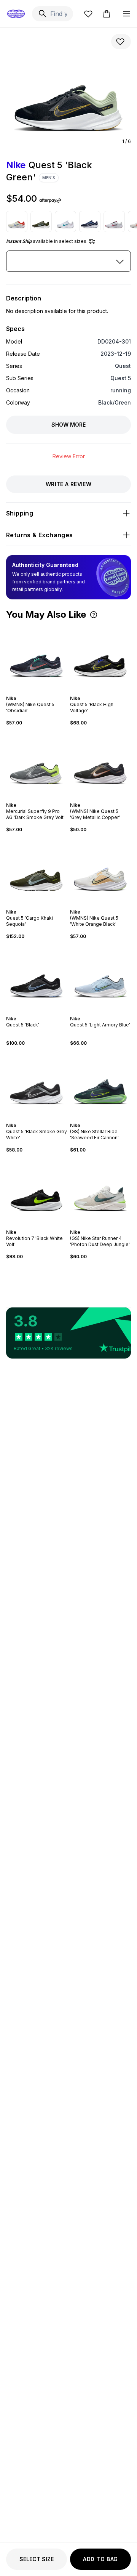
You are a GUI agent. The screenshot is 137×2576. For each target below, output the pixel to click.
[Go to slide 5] (41, 692)
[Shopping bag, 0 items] (107, 14)
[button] (94, 615)
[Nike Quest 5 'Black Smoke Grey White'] (37, 1084)
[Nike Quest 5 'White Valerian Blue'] (65, 222)
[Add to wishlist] (121, 42)
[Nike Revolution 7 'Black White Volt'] (37, 1191)
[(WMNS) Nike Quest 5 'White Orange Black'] (100, 871)
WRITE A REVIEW (68, 484)
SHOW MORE (68, 425)
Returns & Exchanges (40, 535)
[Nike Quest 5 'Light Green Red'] (17, 222)
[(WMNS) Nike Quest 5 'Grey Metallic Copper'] (100, 764)
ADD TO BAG (100, 2559)
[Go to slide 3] (35, 692)
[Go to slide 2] (32, 692)
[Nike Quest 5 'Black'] (37, 978)
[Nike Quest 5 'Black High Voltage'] (100, 657)
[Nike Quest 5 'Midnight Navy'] (90, 222)
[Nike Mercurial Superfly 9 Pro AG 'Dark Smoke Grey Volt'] (37, 764)
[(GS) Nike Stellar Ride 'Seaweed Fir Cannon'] (100, 1084)
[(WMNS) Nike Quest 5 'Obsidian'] (37, 657)
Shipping (20, 513)
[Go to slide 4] (38, 692)
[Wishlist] (88, 14)
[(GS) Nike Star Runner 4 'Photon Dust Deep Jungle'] (100, 1191)
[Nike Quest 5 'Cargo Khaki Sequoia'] (41, 222)
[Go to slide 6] (44, 692)
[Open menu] (126, 14)
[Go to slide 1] (29, 692)
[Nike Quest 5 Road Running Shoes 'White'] (114, 222)
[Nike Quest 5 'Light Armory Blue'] (100, 978)
